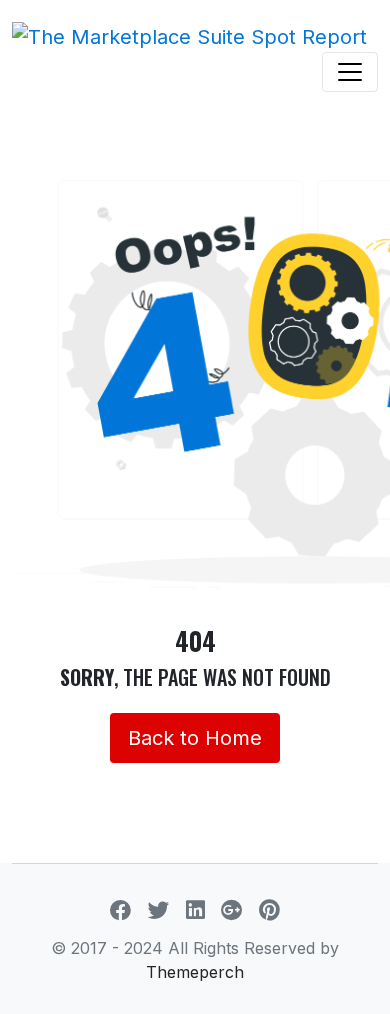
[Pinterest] (269, 910)
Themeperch (195, 972)
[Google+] (232, 910)
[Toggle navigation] (350, 72)
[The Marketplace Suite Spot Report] (189, 36)
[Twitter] (159, 910)
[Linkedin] (195, 910)
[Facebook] (121, 910)
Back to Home (195, 738)
